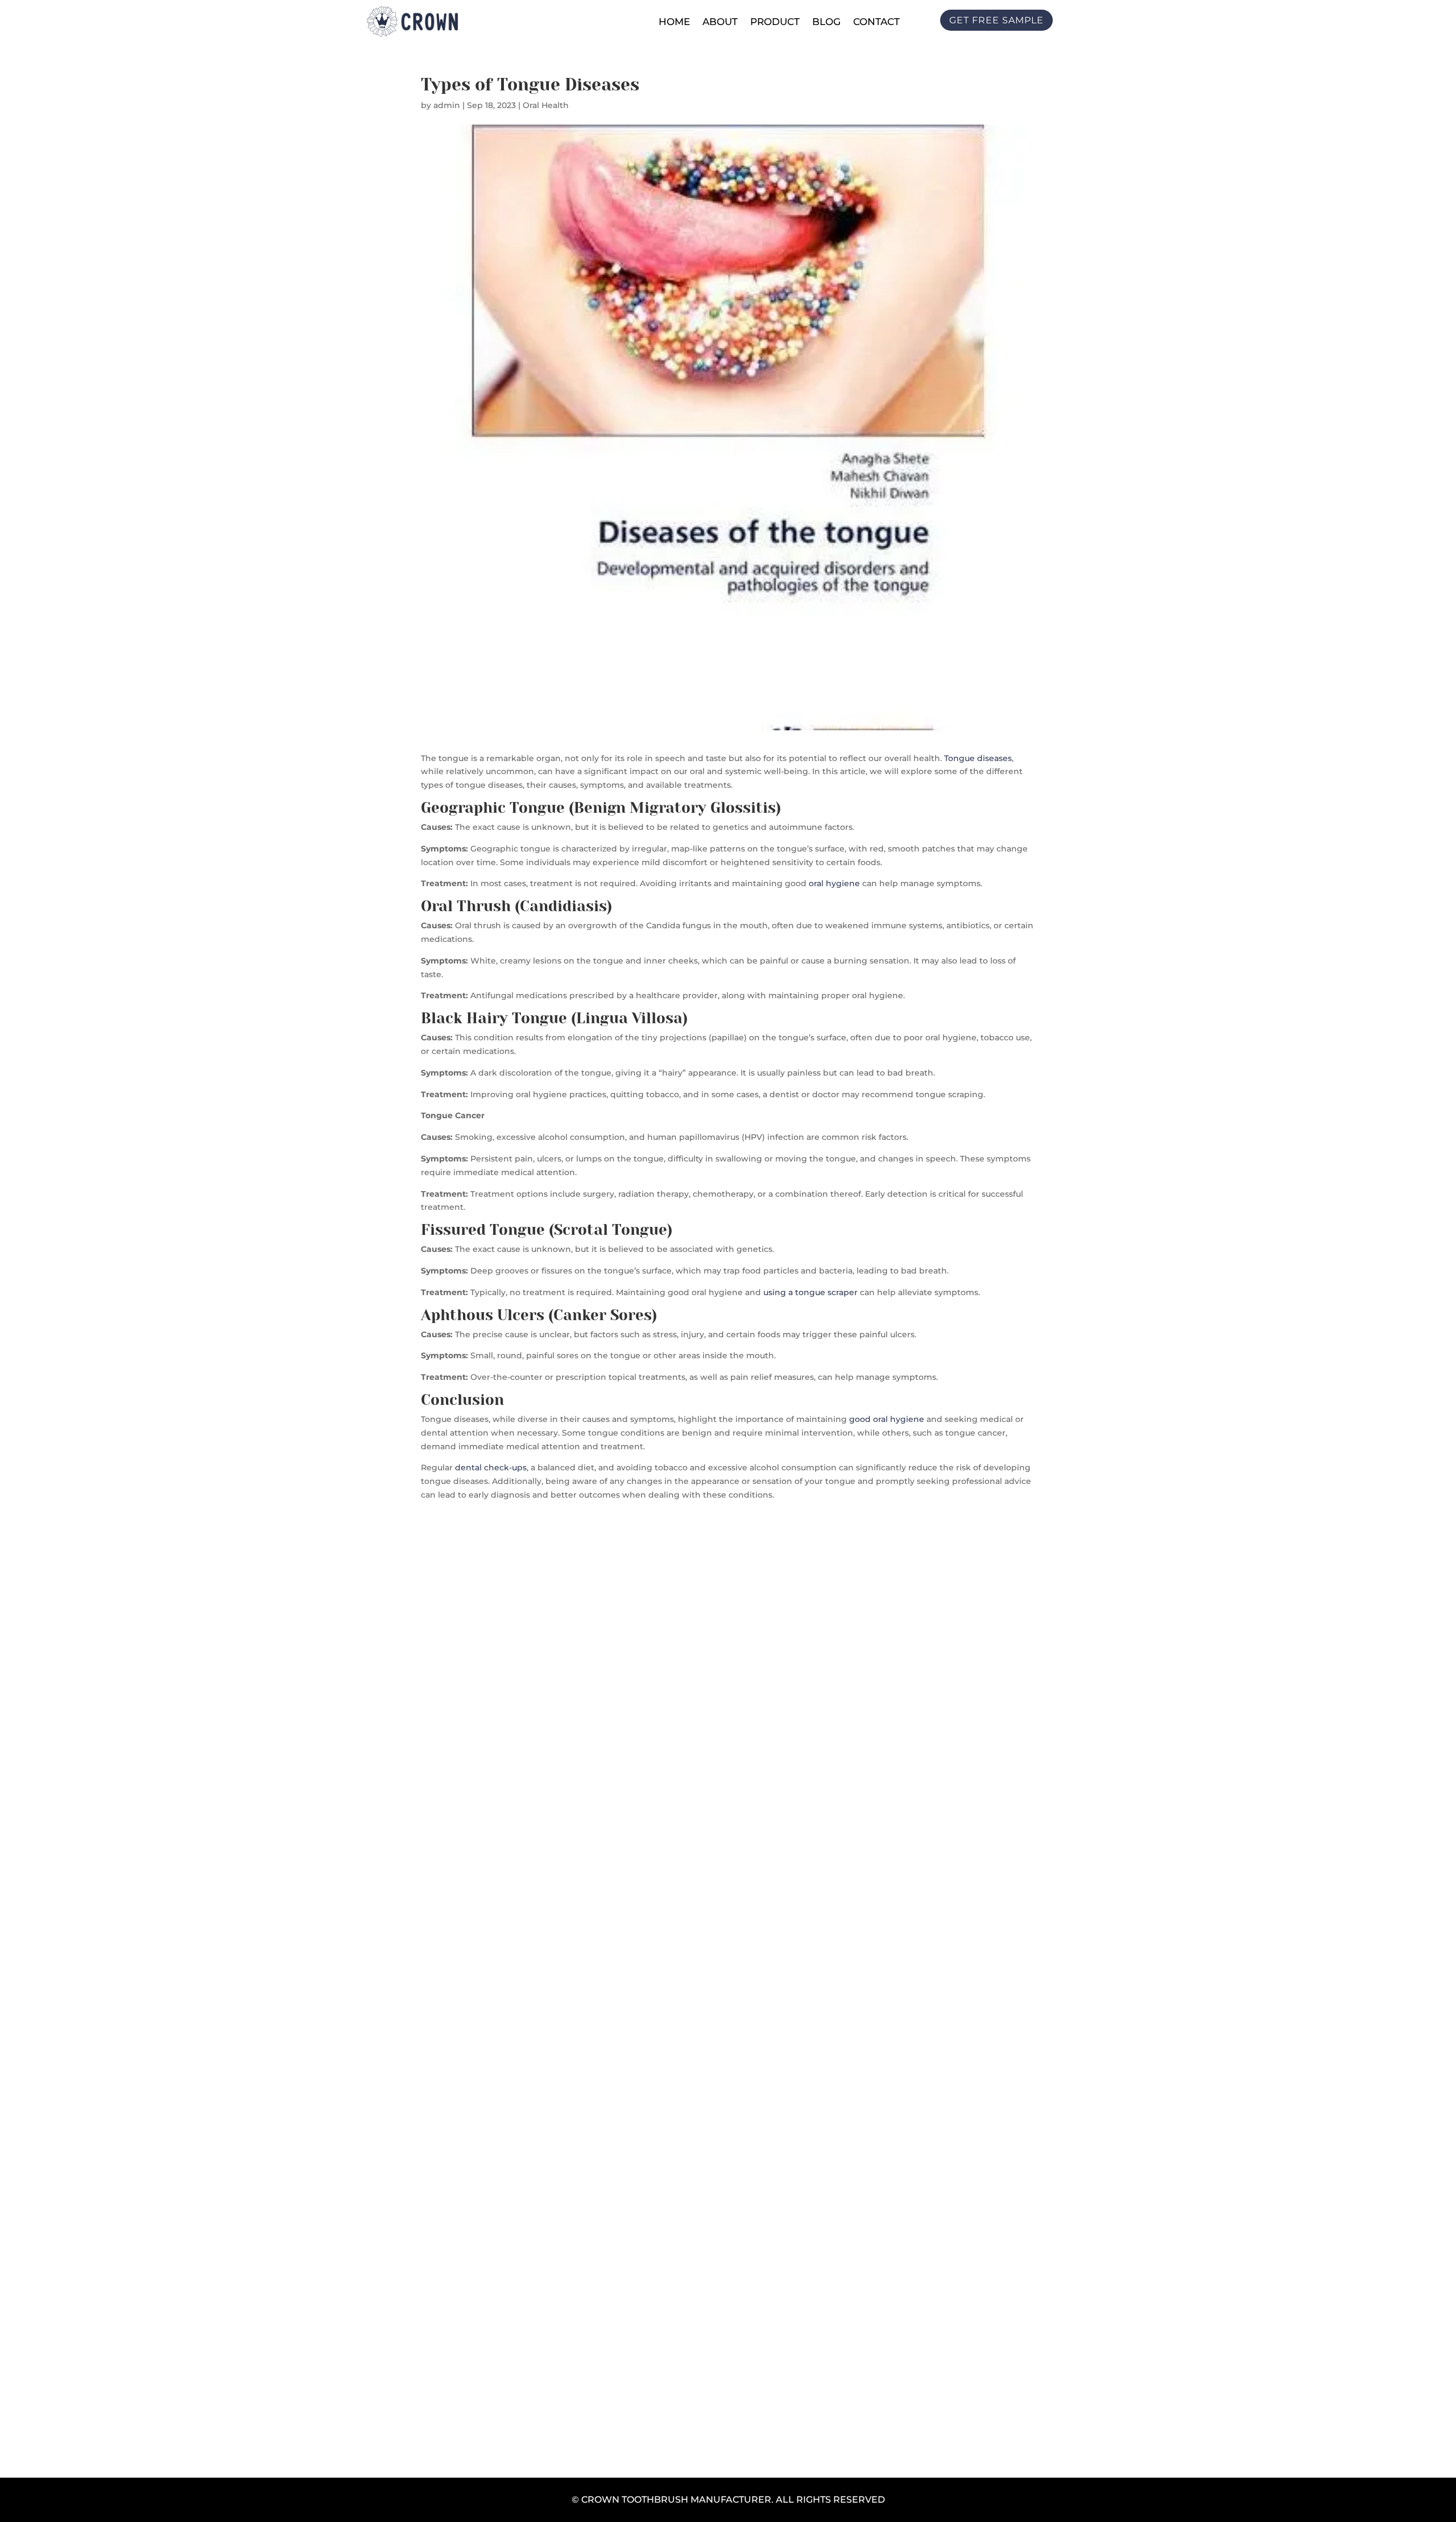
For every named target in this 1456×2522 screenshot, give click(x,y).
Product (775, 22)
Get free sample (996, 20)
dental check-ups (491, 1467)
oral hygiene (834, 883)
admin (447, 105)
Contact (876, 22)
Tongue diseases (978, 758)
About (720, 22)
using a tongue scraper (809, 1292)
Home (674, 22)
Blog (826, 22)
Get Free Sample (728, 1995)
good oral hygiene (887, 1419)
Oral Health (546, 105)
